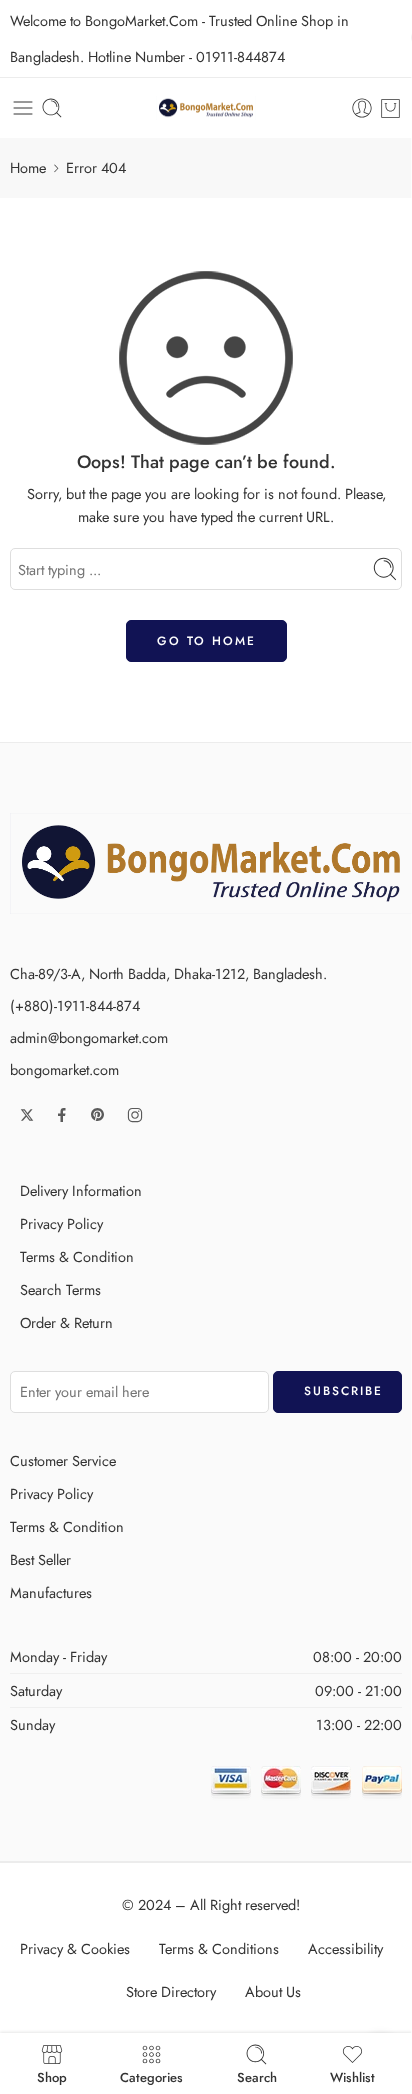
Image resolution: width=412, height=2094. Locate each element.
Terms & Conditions (219, 1948)
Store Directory (171, 1991)
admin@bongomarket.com (89, 1037)
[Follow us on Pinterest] (98, 1115)
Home (28, 167)
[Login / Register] (362, 108)
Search (257, 2076)
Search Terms (60, 1289)
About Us (273, 1991)
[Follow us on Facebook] (62, 1115)
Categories (151, 2076)
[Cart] (390, 108)
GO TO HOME (206, 641)
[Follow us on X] (27, 1115)
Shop (52, 2076)
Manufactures (51, 1592)
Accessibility (345, 1948)
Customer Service (63, 1460)
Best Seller (40, 1559)
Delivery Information (81, 1190)
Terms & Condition (77, 1256)
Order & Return (66, 1322)
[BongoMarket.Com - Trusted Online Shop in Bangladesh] (206, 108)
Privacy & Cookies (75, 1948)
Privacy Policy (61, 1223)
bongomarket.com (64, 1069)
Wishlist (352, 2076)
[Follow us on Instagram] (135, 1115)
